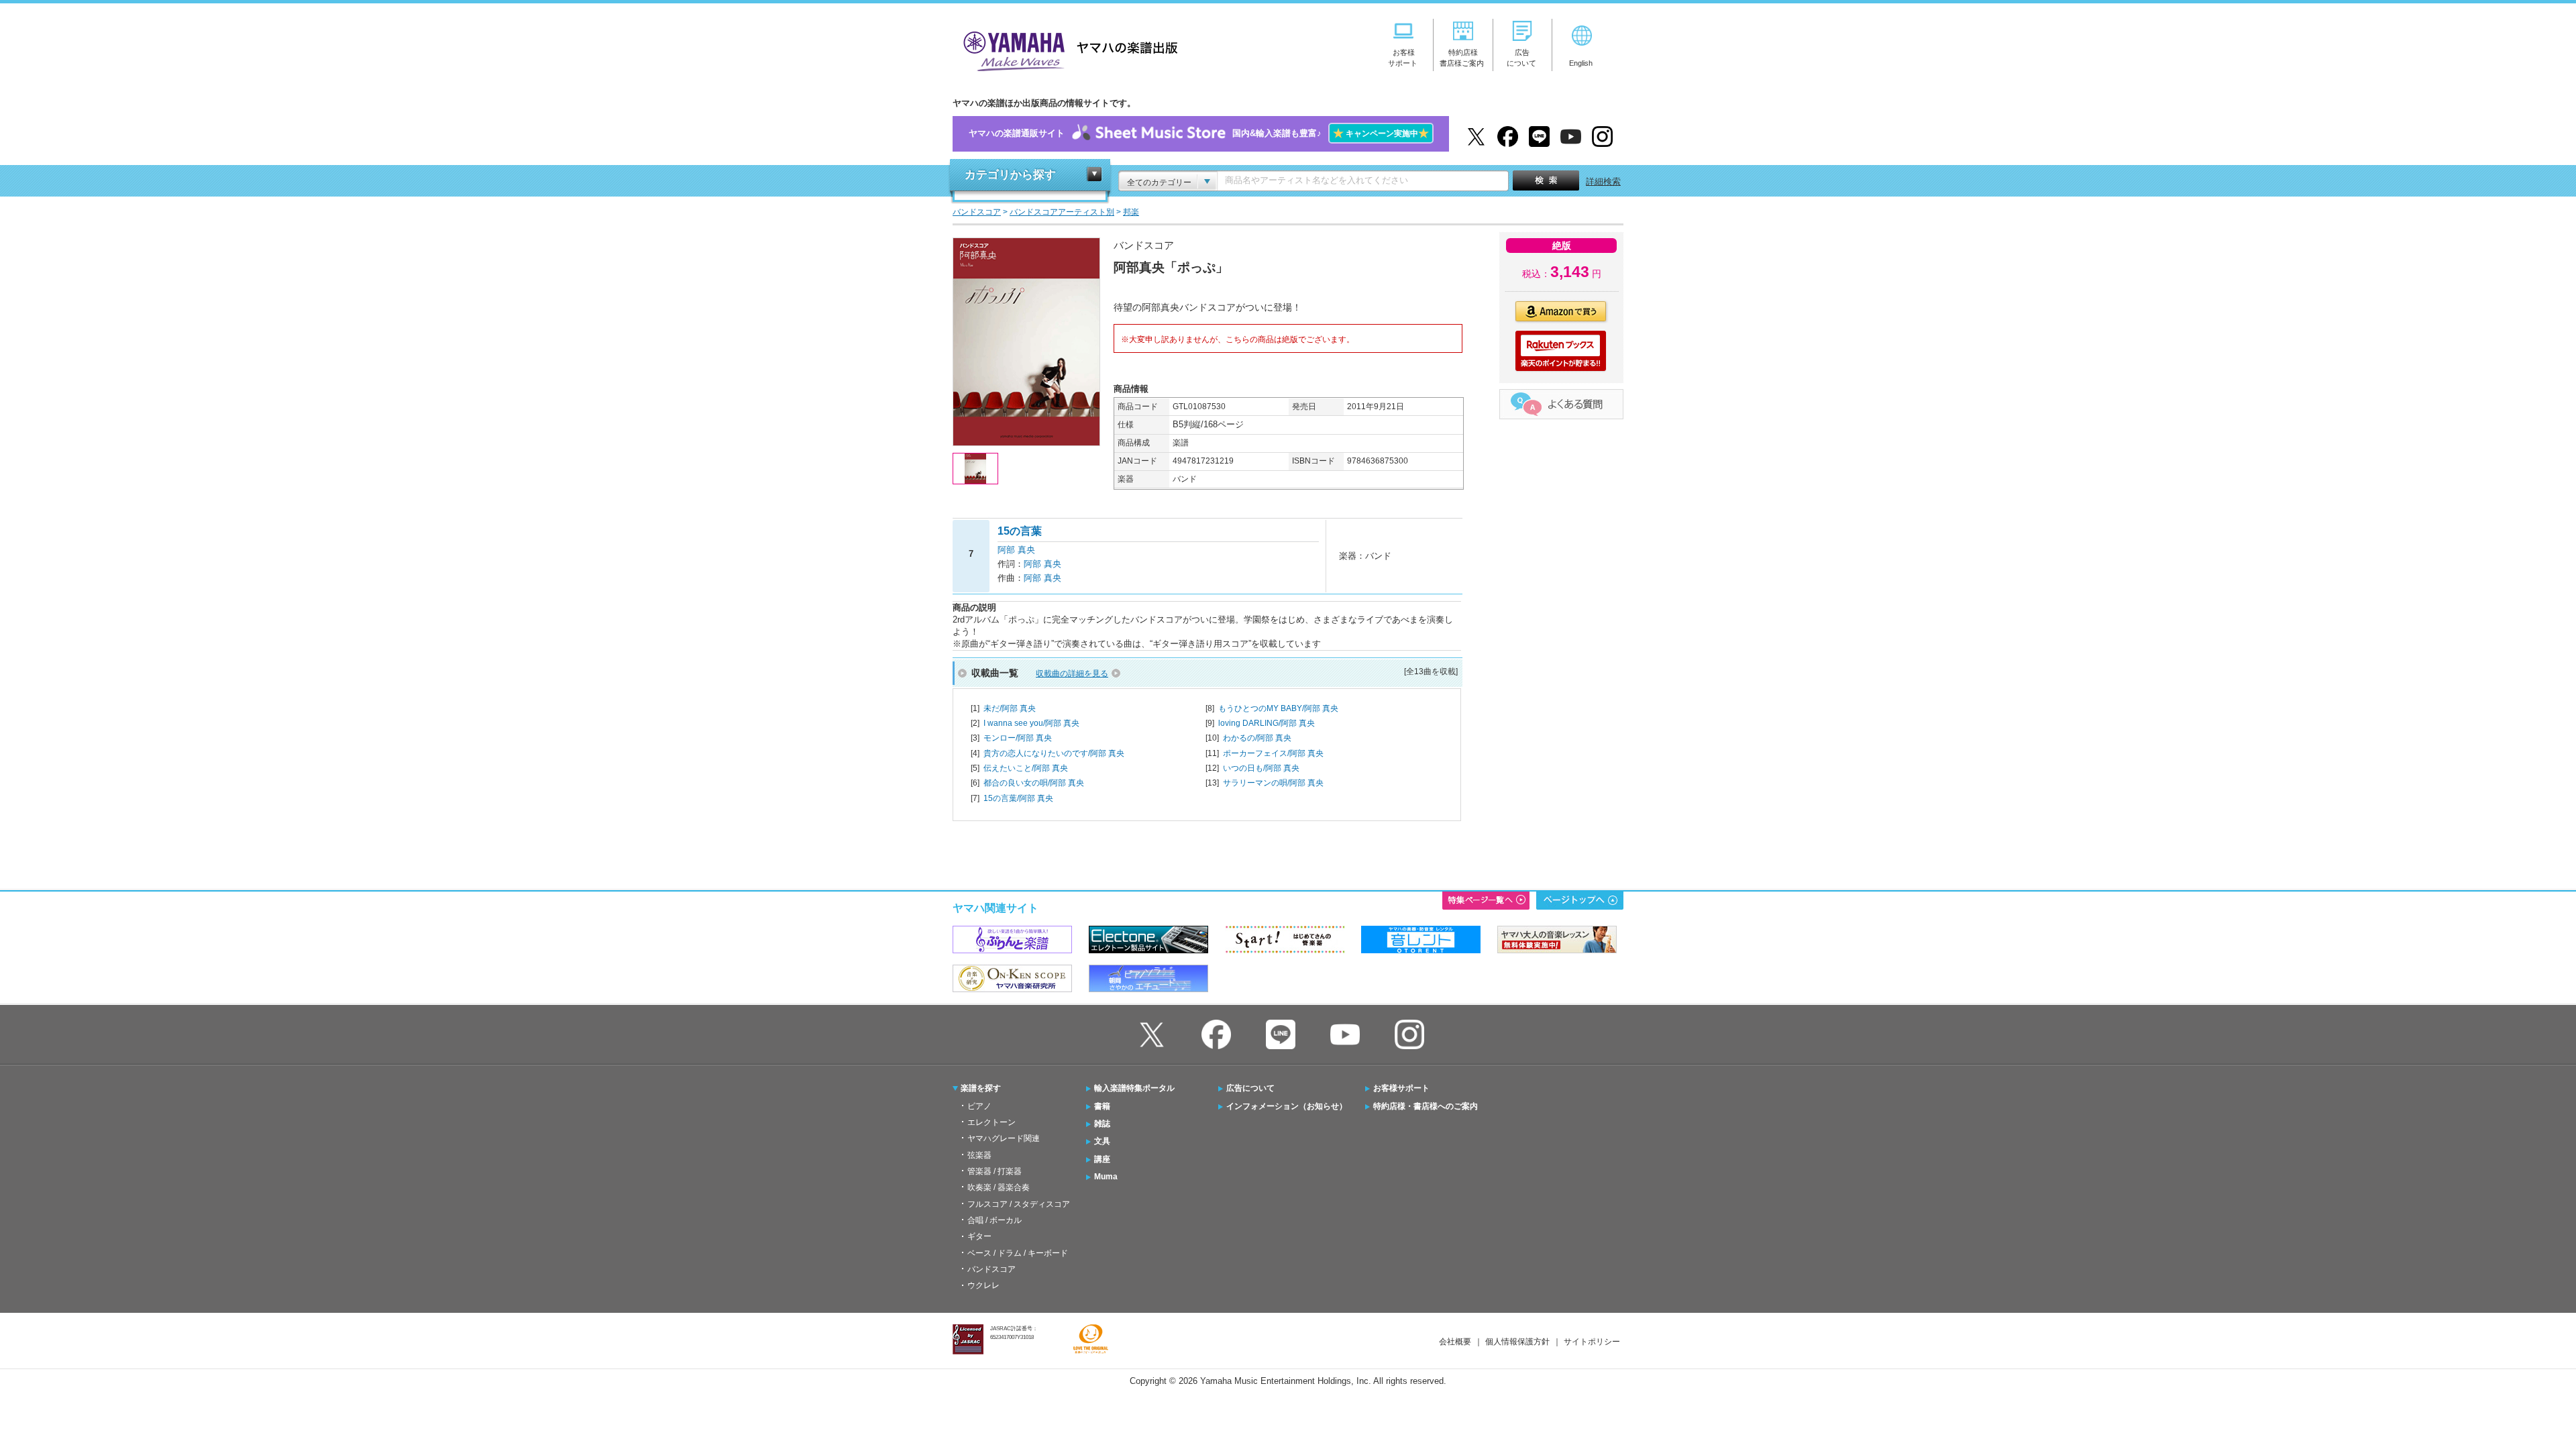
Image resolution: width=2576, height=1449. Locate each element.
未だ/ (1010, 708)
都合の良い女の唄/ (1034, 783)
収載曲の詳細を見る (1072, 674)
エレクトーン (991, 1122)
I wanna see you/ (1031, 723)
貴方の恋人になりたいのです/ (1054, 753)
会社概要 (1455, 1342)
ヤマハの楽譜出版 (1067, 49)
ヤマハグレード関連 (1004, 1138)
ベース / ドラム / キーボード (1018, 1253)
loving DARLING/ (1267, 723)
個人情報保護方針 (1517, 1342)
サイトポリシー (1592, 1342)
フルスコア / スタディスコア (1019, 1204)
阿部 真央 (1016, 550)
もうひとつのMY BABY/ (1278, 708)
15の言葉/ (1018, 798)
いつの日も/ (1261, 768)
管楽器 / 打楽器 (995, 1171)
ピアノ (979, 1106)
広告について (1250, 1088)
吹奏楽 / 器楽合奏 (999, 1187)
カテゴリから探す (1010, 175)
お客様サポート (1401, 1088)
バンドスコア (991, 1269)
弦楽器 (979, 1155)
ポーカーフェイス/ (1273, 753)
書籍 (1102, 1106)
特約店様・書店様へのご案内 (1426, 1106)
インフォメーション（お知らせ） (1287, 1106)
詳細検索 (1603, 181)
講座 (1102, 1159)
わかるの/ (1257, 738)
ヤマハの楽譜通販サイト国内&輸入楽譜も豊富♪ (1199, 133)
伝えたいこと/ (1026, 768)
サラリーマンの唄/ (1273, 783)
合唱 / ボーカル (995, 1220)
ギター (979, 1236)
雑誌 (1102, 1124)
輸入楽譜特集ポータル (1134, 1088)
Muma (1106, 1177)
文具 (1102, 1141)
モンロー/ (1018, 738)
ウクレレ (983, 1285)
